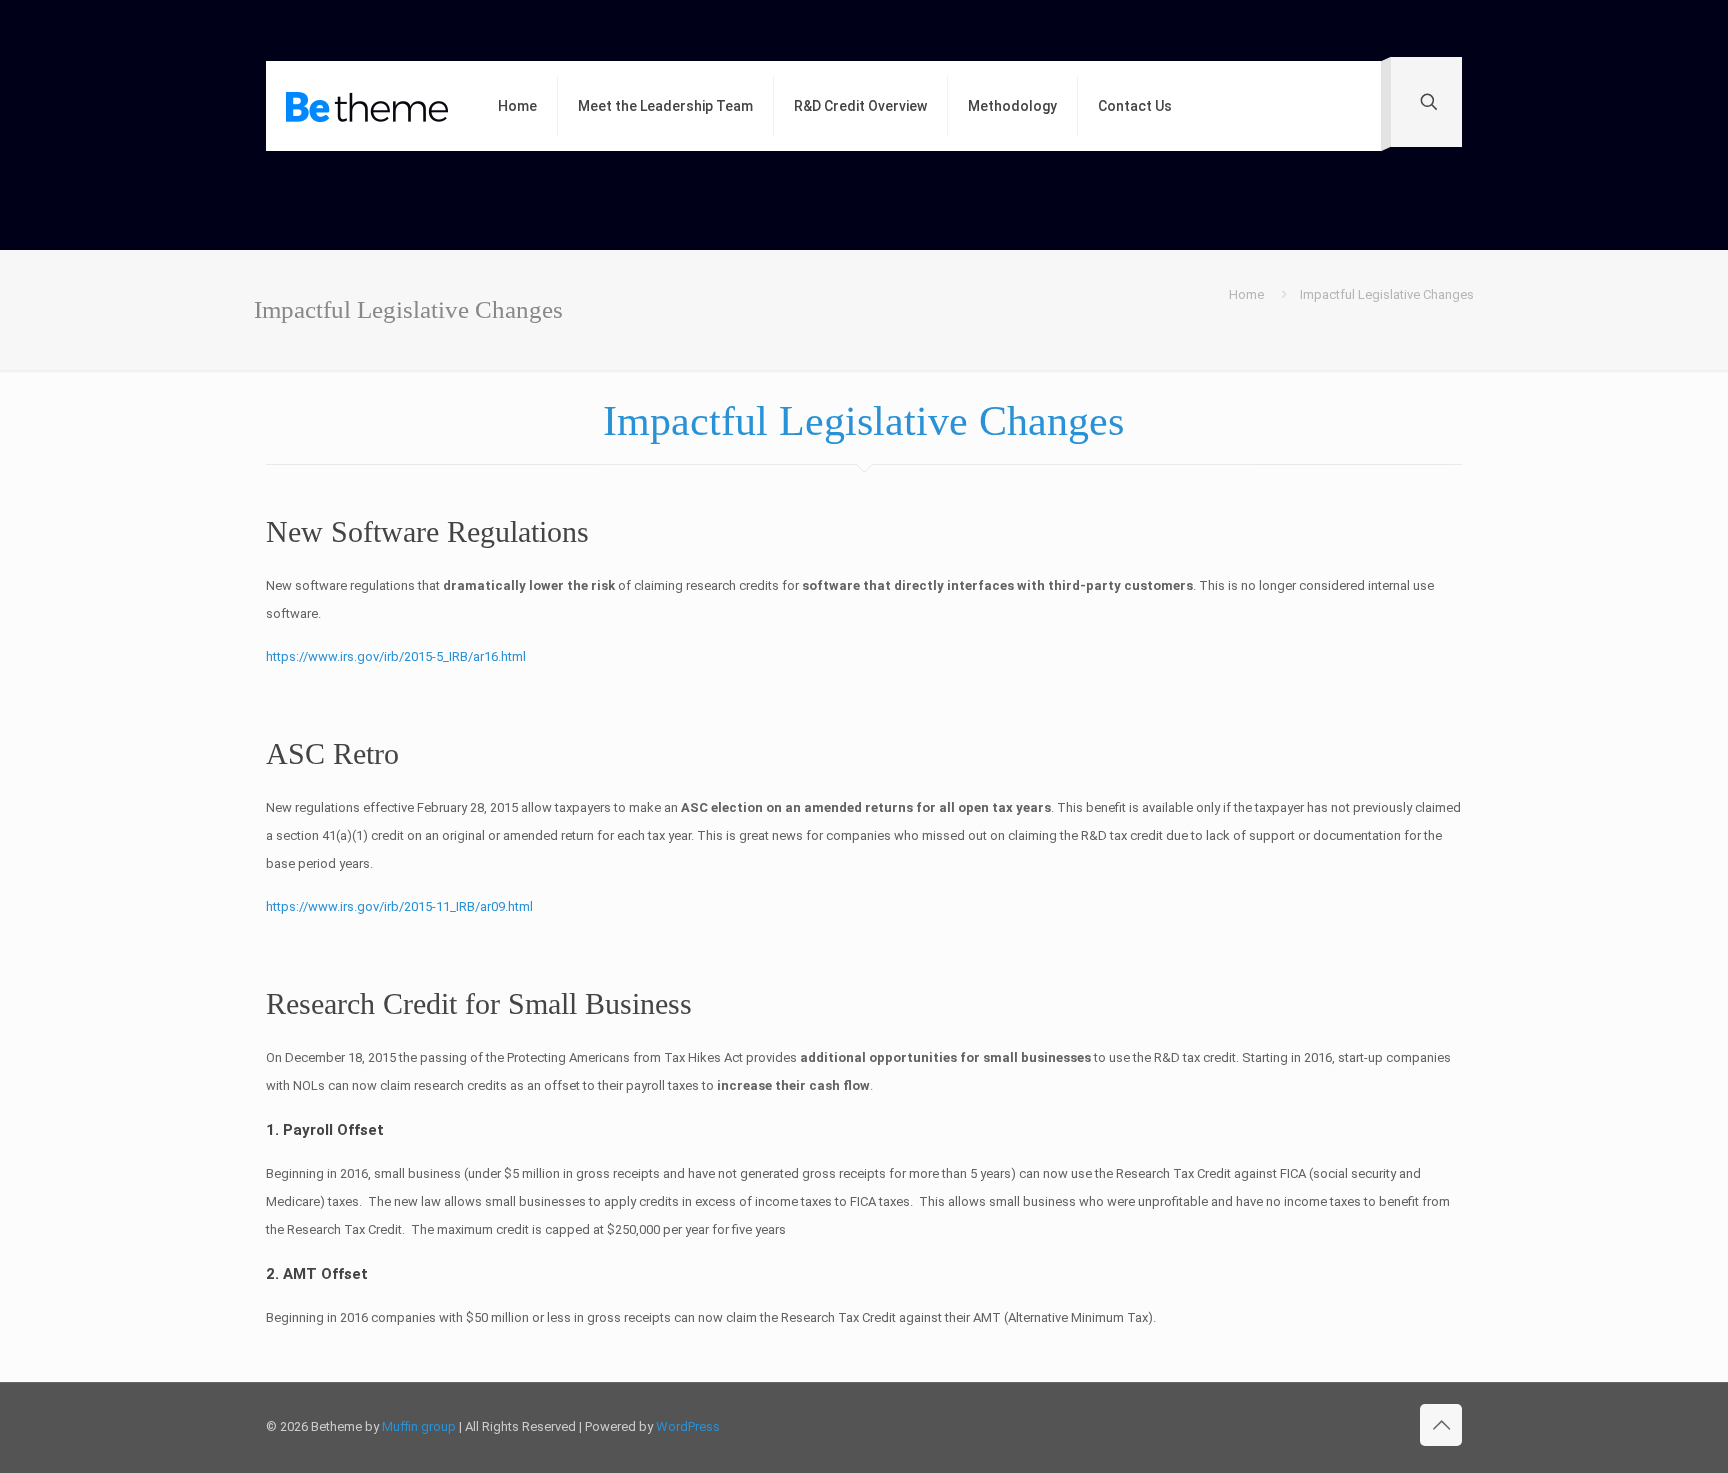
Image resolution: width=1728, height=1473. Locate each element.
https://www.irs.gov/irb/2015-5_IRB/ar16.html (396, 656)
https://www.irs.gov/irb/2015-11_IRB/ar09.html (399, 906)
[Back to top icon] (1441, 1425)
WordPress (688, 1426)
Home (1246, 294)
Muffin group (419, 1426)
